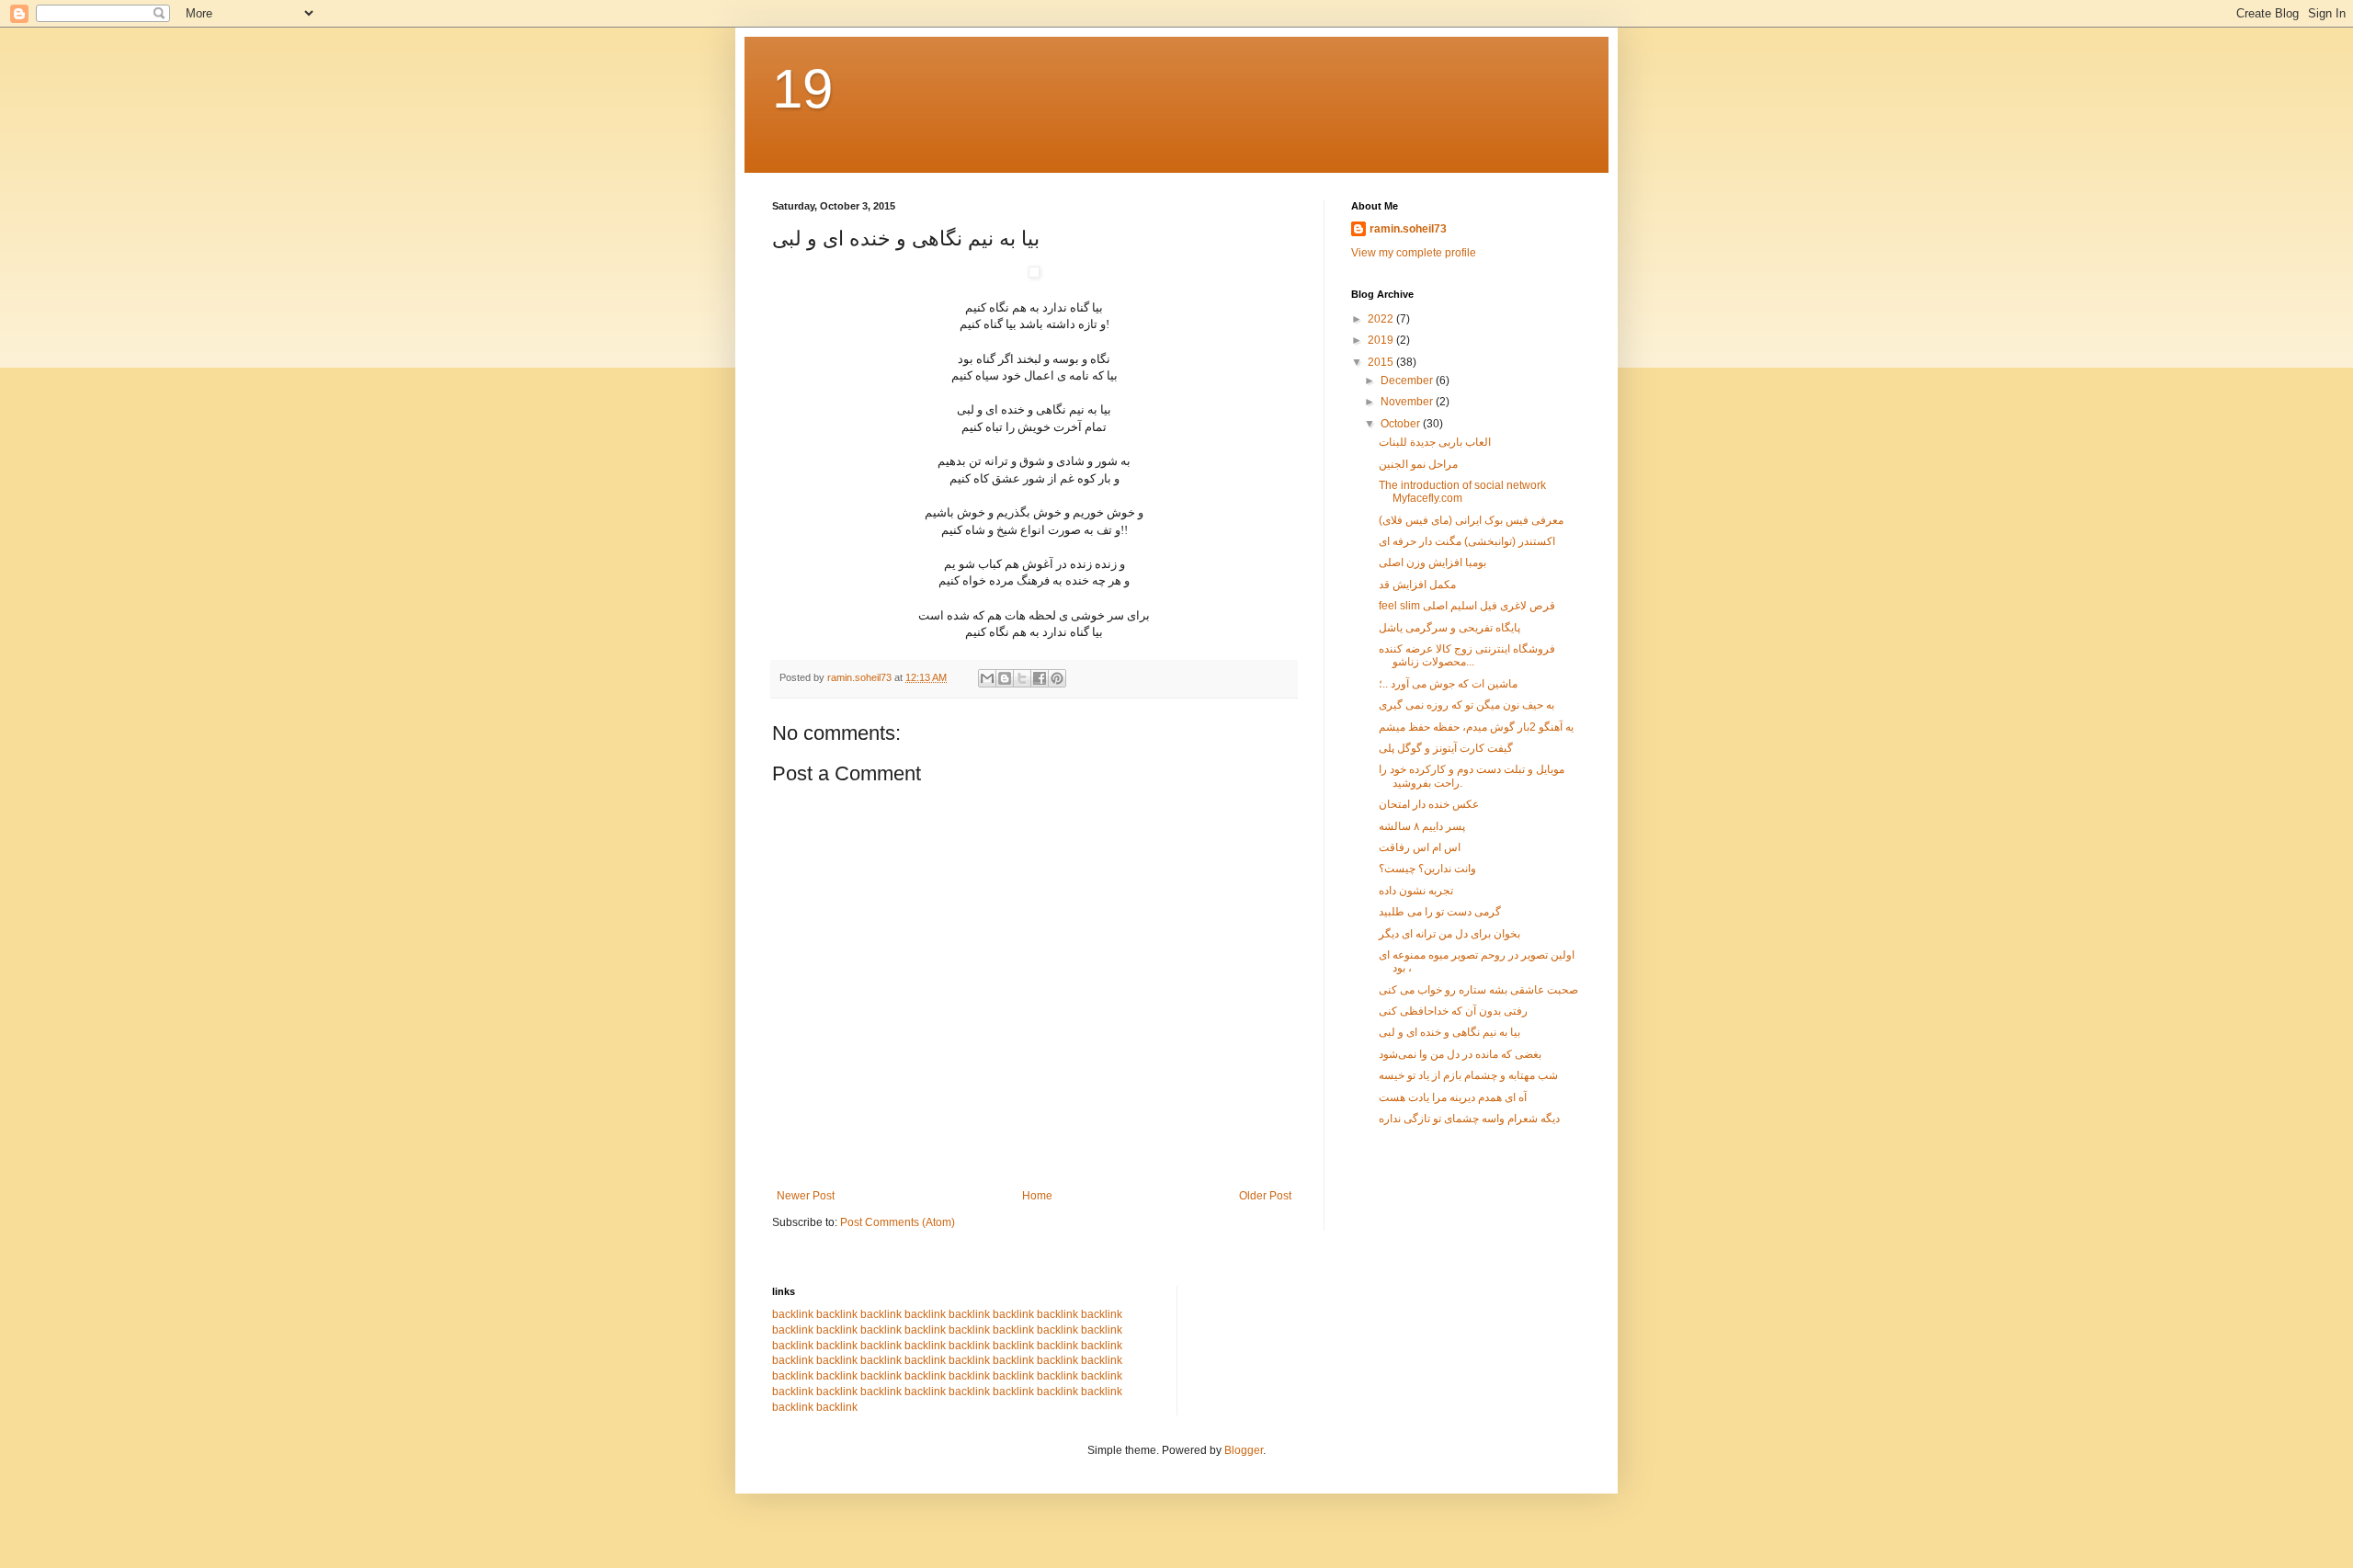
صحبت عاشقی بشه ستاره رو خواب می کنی (1478, 990)
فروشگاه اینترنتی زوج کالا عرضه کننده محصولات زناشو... (1467, 655)
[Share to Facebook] (1040, 678)
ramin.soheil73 (1408, 229)
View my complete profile (1414, 253)
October (1402, 424)
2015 (1382, 362)
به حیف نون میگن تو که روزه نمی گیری (1466, 705)
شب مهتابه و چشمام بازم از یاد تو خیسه (1468, 1075)
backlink (793, 1314)
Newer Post (806, 1196)
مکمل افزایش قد (1417, 585)
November (1408, 402)
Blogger (1244, 1450)
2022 (1382, 319)
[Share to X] (1022, 678)
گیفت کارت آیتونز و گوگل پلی (1446, 748)
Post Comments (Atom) (898, 1222)
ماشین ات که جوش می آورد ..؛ (1448, 684)
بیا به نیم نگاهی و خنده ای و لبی (1449, 1032)
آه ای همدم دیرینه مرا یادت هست (1453, 1097)
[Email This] (987, 678)
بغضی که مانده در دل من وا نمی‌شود (1460, 1054)
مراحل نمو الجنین (1418, 464)
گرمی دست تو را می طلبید (1440, 912)
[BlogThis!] (1005, 678)
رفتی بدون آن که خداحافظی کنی (1453, 1011)
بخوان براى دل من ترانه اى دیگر (1449, 934)
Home (1037, 1196)
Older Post (1265, 1196)
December (1408, 381)
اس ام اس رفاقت (1420, 847)
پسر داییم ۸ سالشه (1422, 826)
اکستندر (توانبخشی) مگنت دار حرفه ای (1467, 541)
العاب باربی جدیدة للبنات (1435, 442)
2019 (1382, 340)
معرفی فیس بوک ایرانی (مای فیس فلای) (1471, 520)
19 (802, 89)
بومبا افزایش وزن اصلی (1432, 562)
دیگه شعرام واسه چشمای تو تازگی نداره (1469, 1119)
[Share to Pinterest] (1057, 678)
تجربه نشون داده (1416, 891)
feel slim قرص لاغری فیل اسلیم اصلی (1467, 606)
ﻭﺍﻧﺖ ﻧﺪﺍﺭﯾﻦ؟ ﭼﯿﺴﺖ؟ (1427, 869)
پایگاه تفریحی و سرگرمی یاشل (1449, 628)
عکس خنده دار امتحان (1429, 804)
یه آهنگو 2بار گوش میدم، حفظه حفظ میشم (1476, 727)
